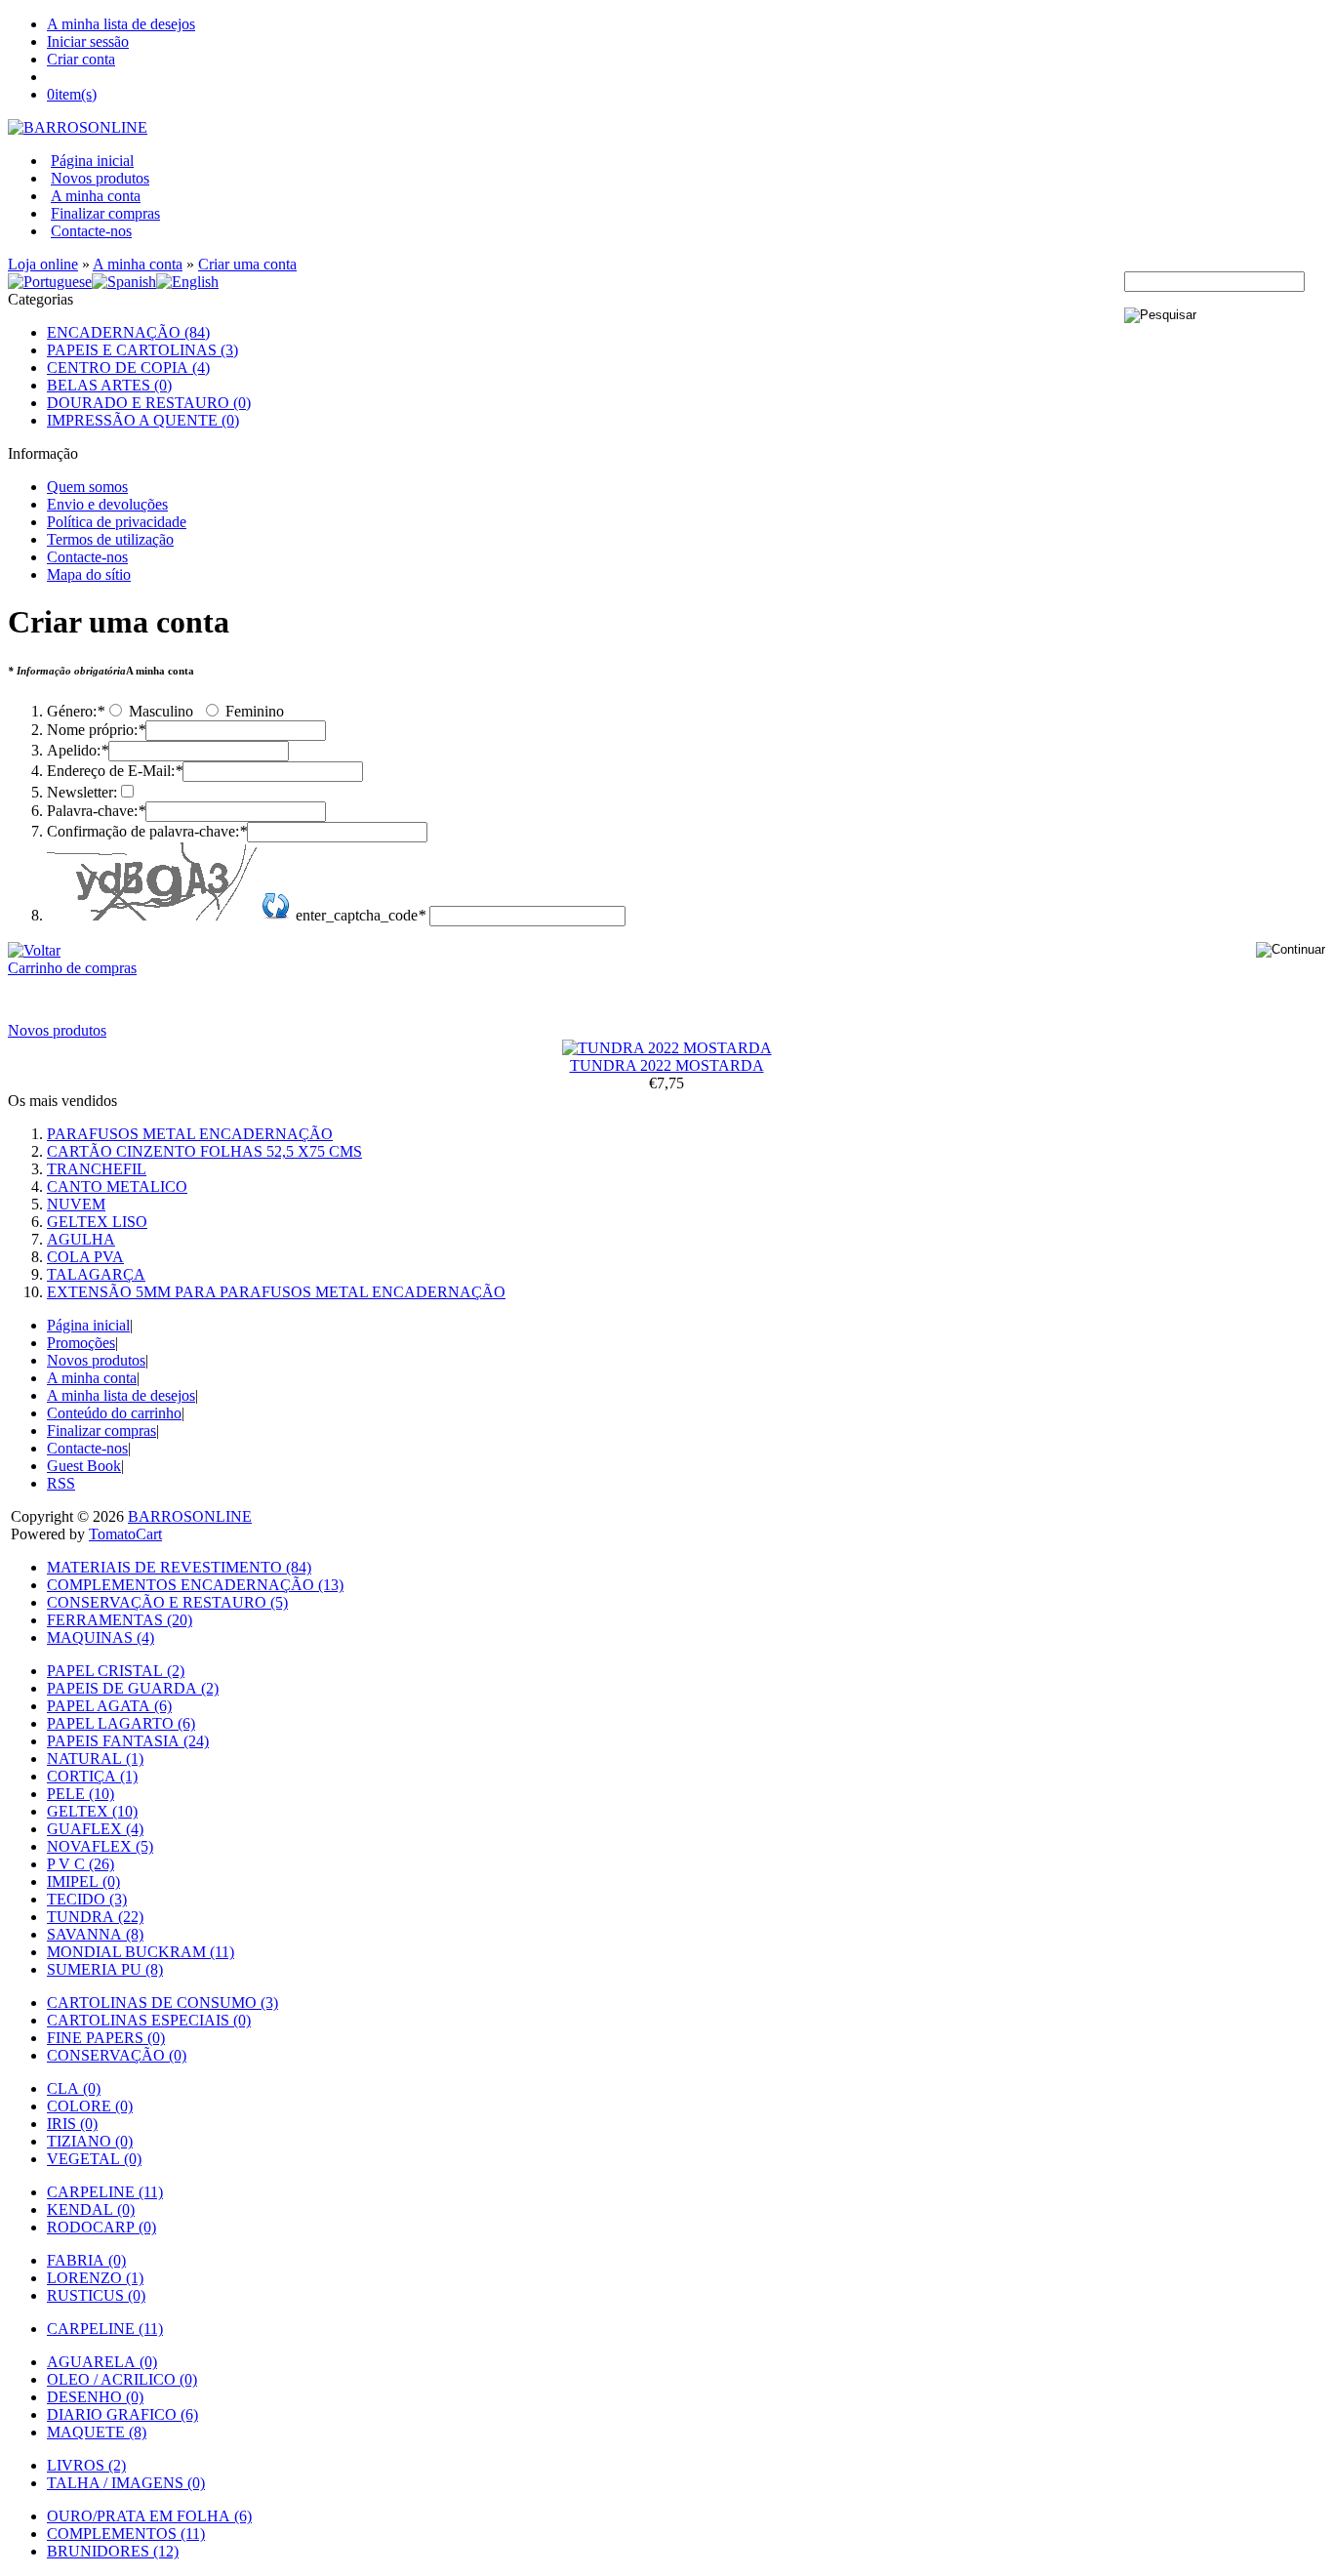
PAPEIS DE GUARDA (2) (133, 1688)
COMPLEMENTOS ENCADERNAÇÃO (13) (195, 1585)
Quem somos (87, 487)
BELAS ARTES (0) (109, 385)
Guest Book (84, 1466)
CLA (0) (74, 2088)
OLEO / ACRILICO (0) (122, 2379)
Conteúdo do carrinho (114, 1413)
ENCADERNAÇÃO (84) (128, 332)
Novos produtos (100, 178)
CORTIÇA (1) (92, 1776)
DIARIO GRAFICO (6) (122, 2414)
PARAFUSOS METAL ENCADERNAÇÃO (190, 1134)
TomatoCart (125, 1534)
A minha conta (96, 196)
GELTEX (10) (92, 1811)
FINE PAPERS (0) (106, 2038)
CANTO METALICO (117, 1186)
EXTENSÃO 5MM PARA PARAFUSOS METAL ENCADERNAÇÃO (276, 1292)
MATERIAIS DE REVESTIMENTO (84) (179, 1567)
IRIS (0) (72, 2124)
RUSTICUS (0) (96, 2295)
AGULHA (81, 1239)
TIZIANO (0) (90, 2141)
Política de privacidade (117, 522)
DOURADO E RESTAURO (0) (149, 403)
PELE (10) (81, 1794)
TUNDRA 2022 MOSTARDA (667, 1065)
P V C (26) (81, 1864)
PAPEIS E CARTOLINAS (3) (142, 350)
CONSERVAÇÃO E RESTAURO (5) (167, 1602)
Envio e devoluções (107, 504)
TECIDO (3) (87, 1899)
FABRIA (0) (86, 2260)
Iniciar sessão (88, 41)
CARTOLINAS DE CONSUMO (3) (162, 2003)
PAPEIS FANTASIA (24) (128, 1741)
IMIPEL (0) (83, 1881)
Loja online (43, 264)
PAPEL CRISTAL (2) (116, 1671)
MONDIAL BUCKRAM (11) (141, 1952)
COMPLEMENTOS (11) (126, 2534)
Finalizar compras (105, 213)
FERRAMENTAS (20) (120, 1620)
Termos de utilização (110, 539)
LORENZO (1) (95, 2278)
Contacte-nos (91, 231)
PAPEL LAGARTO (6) (121, 1723)
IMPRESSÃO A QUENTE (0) (143, 420)
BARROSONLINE (190, 1516)
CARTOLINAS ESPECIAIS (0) (149, 2020)
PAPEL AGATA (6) (109, 1706)
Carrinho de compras (72, 968)
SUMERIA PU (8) (105, 1969)
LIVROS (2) (86, 2465)
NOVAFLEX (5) (100, 1846)
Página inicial (92, 161)
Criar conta (81, 59)
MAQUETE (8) (97, 2432)
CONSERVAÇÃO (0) (117, 2055)
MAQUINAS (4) (101, 1637)
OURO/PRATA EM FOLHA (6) (149, 2516)
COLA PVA (85, 1257)
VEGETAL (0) (94, 2159)
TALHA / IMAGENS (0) (126, 2483)
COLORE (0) (90, 2106)
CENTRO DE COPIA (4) (128, 368)
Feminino (253, 711)
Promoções (81, 1343)
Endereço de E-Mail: (115, 771)
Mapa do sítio (89, 574)
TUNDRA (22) (95, 1917)
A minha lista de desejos (121, 24)
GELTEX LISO (97, 1222)
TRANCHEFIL (97, 1169)
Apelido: (78, 750)
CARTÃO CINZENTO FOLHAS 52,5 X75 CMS (204, 1151)
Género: (76, 711)
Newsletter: (82, 792)
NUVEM (76, 1204)
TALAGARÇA (96, 1274)
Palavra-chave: (96, 811)
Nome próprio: (96, 730)
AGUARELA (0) (102, 2362)
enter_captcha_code (361, 915)
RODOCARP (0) (101, 2227)
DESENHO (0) (95, 2397)
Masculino (159, 711)
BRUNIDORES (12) (113, 2551)
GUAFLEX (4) (95, 1829)
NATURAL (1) (95, 1758)
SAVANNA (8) (95, 1934)
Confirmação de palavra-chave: (147, 831)
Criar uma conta (247, 264)
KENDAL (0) (91, 2209)
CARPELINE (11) (105, 2192)
